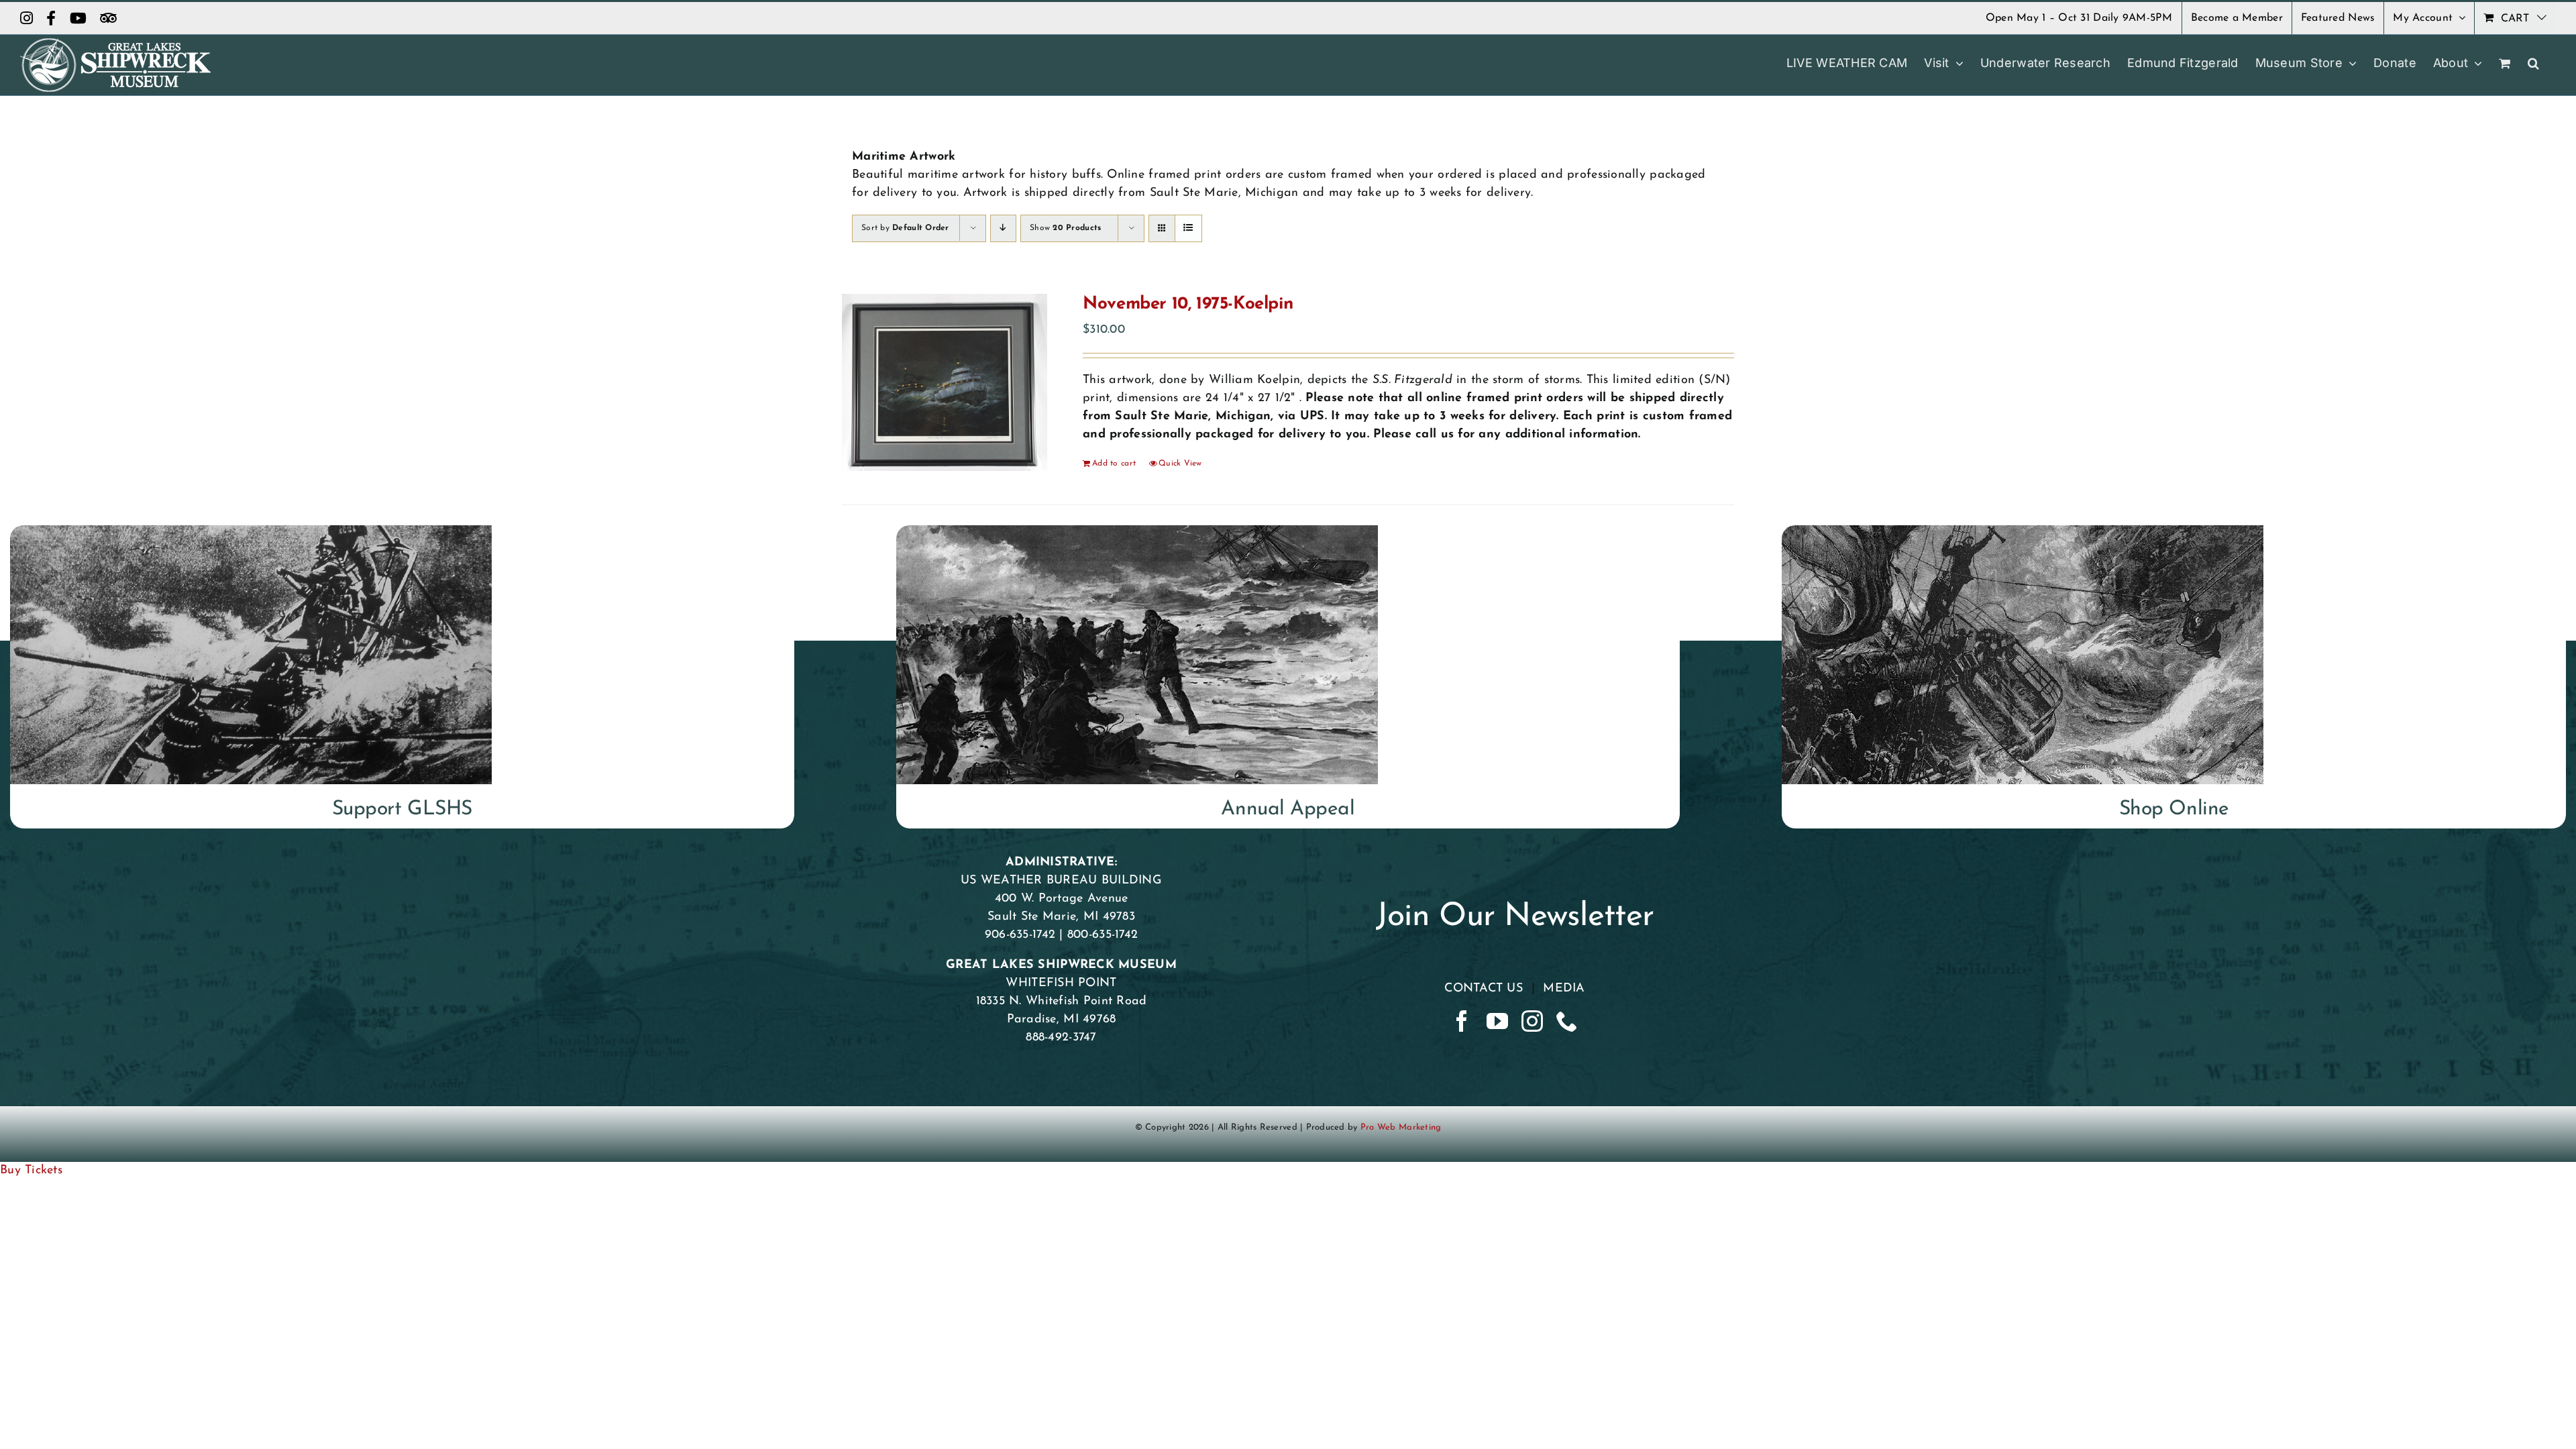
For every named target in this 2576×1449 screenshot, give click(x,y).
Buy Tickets (31, 1171)
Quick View (1180, 464)
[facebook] (1462, 1021)
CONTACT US (1484, 989)
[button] (2533, 63)
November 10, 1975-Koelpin (1188, 304)
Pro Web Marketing (1401, 1127)
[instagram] (1532, 1021)
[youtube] (1497, 1021)
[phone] (1567, 1021)
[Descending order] (1003, 228)
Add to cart (1114, 464)
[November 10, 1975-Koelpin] (945, 382)
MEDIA (1564, 989)
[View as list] (1188, 228)
